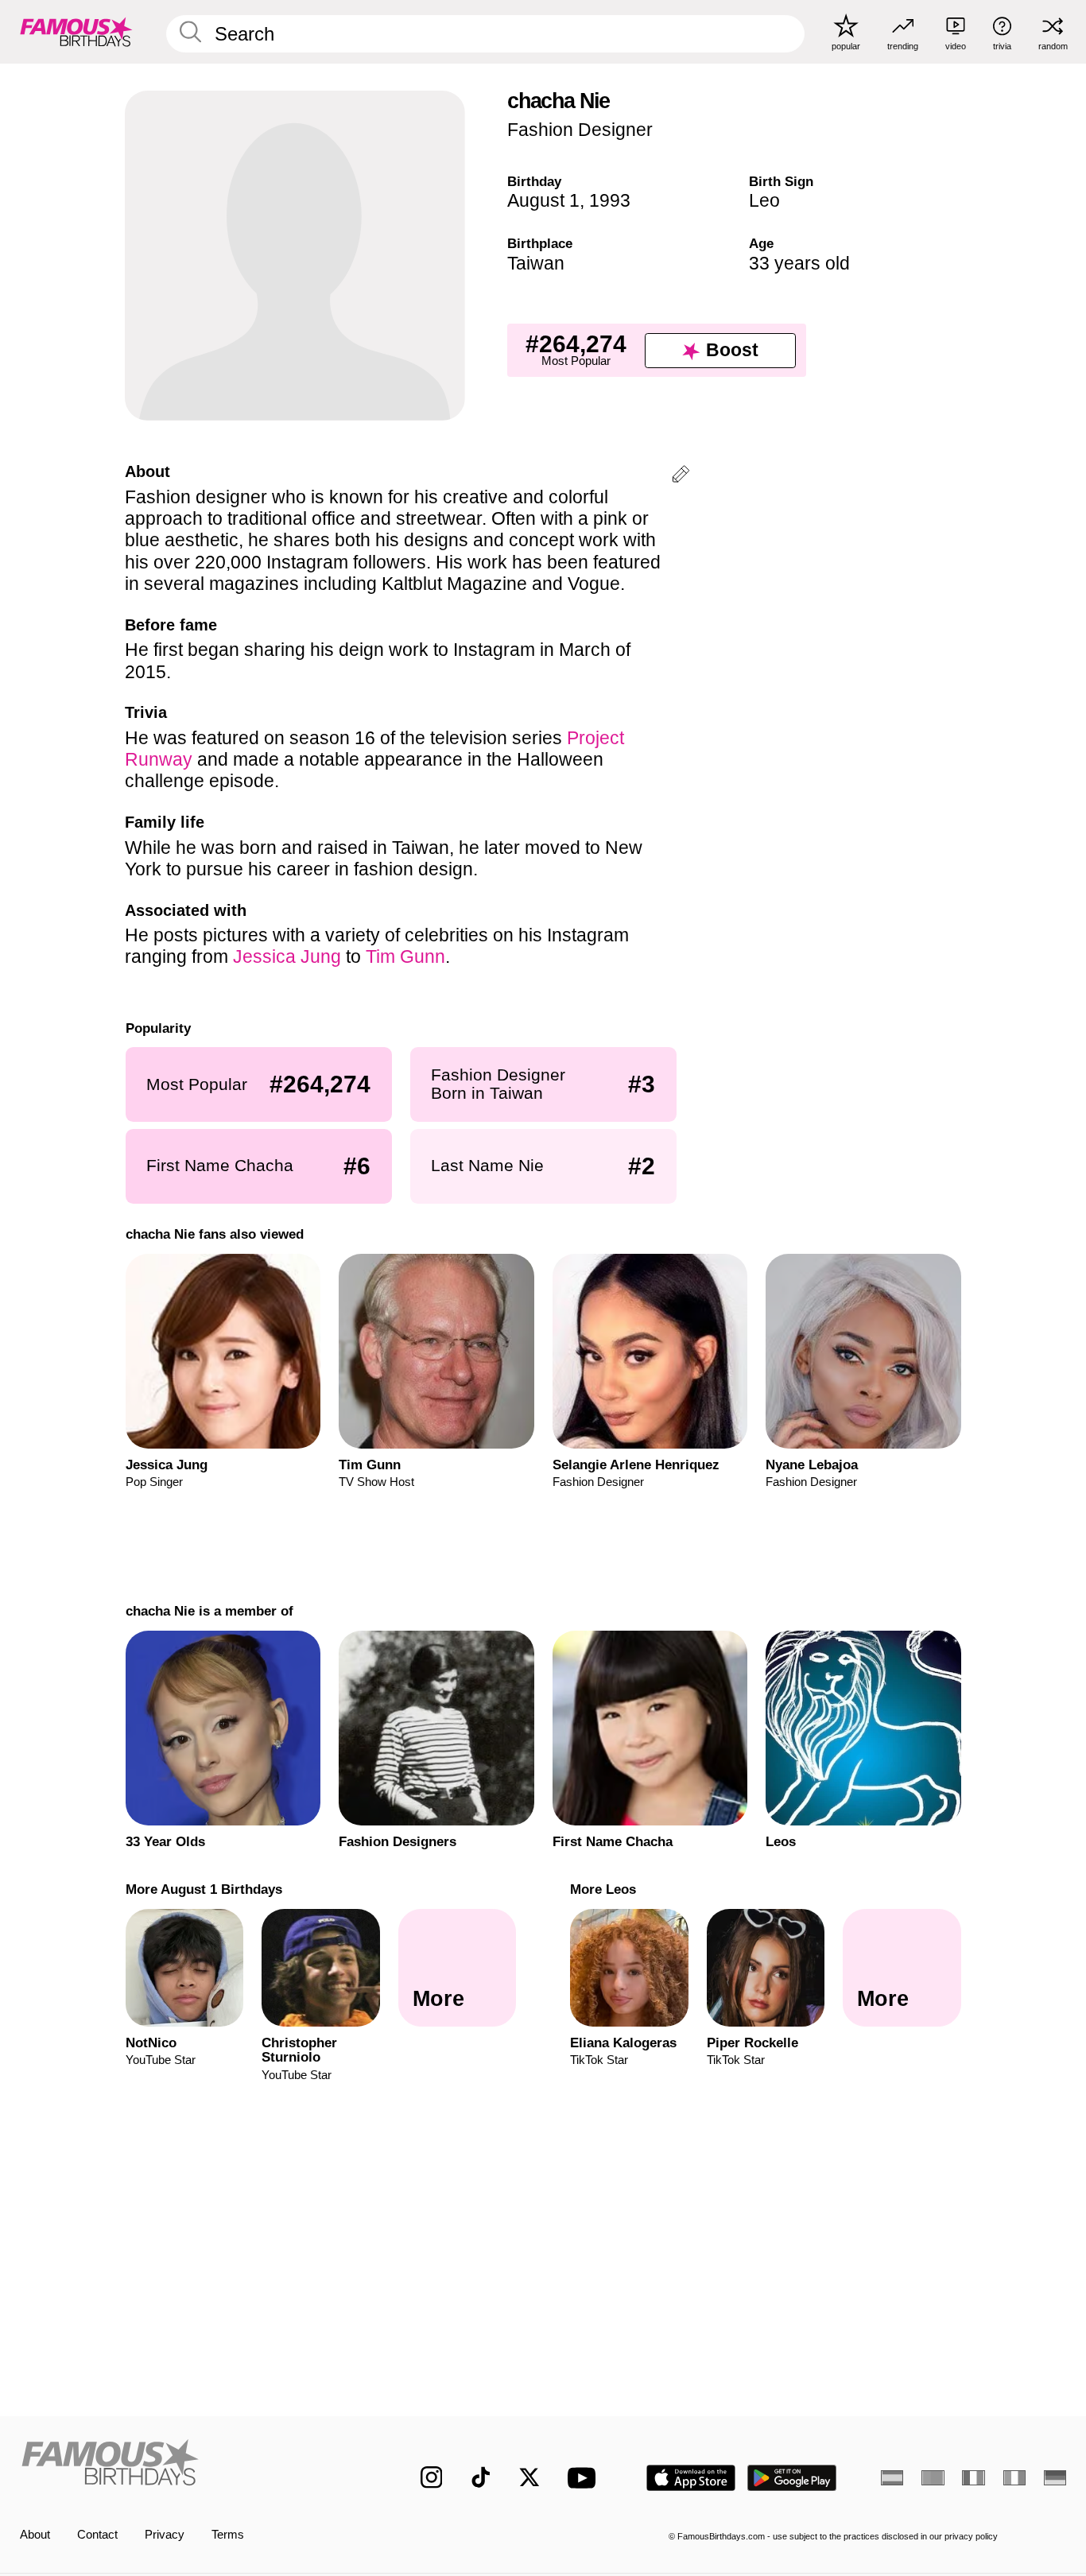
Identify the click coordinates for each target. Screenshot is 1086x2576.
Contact (97, 2535)
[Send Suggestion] (681, 477)
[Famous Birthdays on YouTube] (585, 2478)
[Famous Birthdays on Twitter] (529, 2477)
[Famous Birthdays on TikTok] (481, 2477)
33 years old (799, 263)
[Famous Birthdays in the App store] (691, 2478)
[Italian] (1014, 2478)
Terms (228, 2535)
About (35, 2535)
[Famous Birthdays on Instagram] (432, 2477)
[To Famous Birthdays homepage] (76, 31)
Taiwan (536, 263)
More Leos (603, 1889)
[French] (973, 2478)
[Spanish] (892, 2478)
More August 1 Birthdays (203, 1889)
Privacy (165, 2535)
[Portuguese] (933, 2478)
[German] (1055, 2478)
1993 (610, 200)
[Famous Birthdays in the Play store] (792, 2478)
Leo (764, 200)
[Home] (190, 2465)
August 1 (543, 200)
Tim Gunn (405, 956)
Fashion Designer (580, 130)
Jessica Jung (287, 956)
